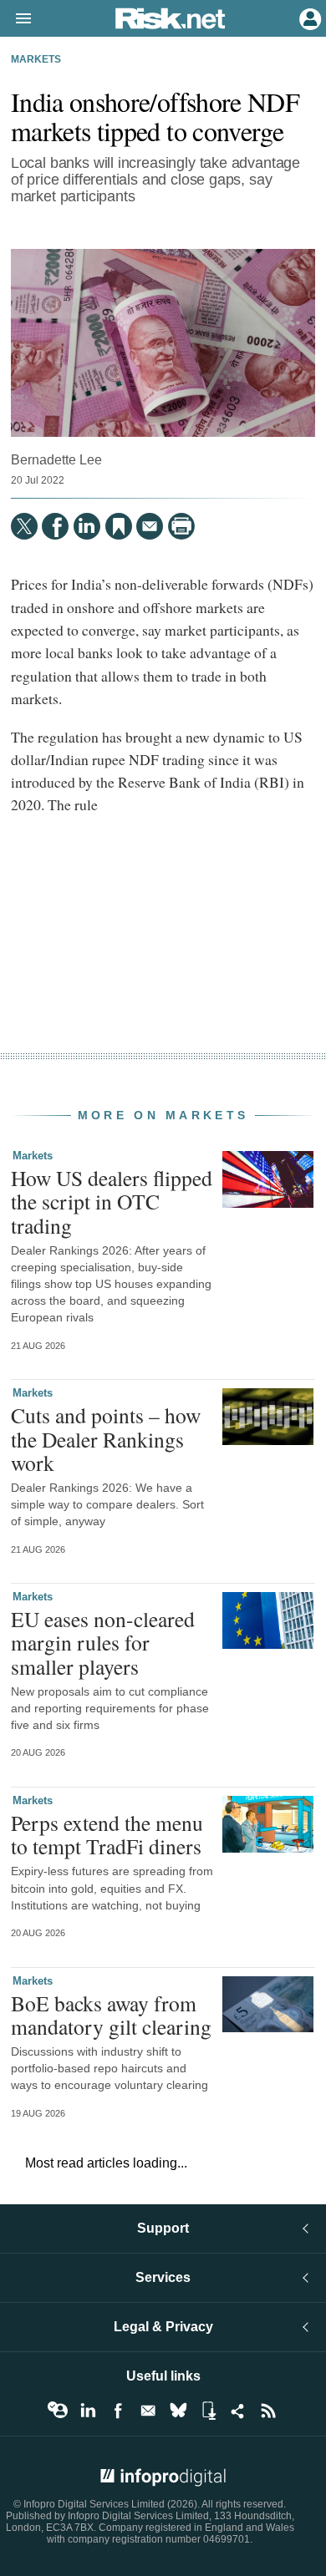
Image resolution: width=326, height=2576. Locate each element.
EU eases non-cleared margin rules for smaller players (103, 1642)
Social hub (238, 2411)
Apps (208, 2411)
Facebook (118, 2411)
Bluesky (178, 2411)
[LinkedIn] (87, 526)
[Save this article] (119, 526)
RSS (268, 2411)
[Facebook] (55, 526)
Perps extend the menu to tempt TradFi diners (107, 1834)
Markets (36, 59)
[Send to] (150, 526)
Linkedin (88, 2411)
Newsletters (148, 2411)
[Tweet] (24, 526)
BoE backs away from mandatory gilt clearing (111, 2015)
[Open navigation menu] (16, 19)
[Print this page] (181, 526)
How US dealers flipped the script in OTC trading (112, 1201)
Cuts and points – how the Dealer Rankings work (106, 1438)
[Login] (308, 18)
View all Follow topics (58, 2411)
